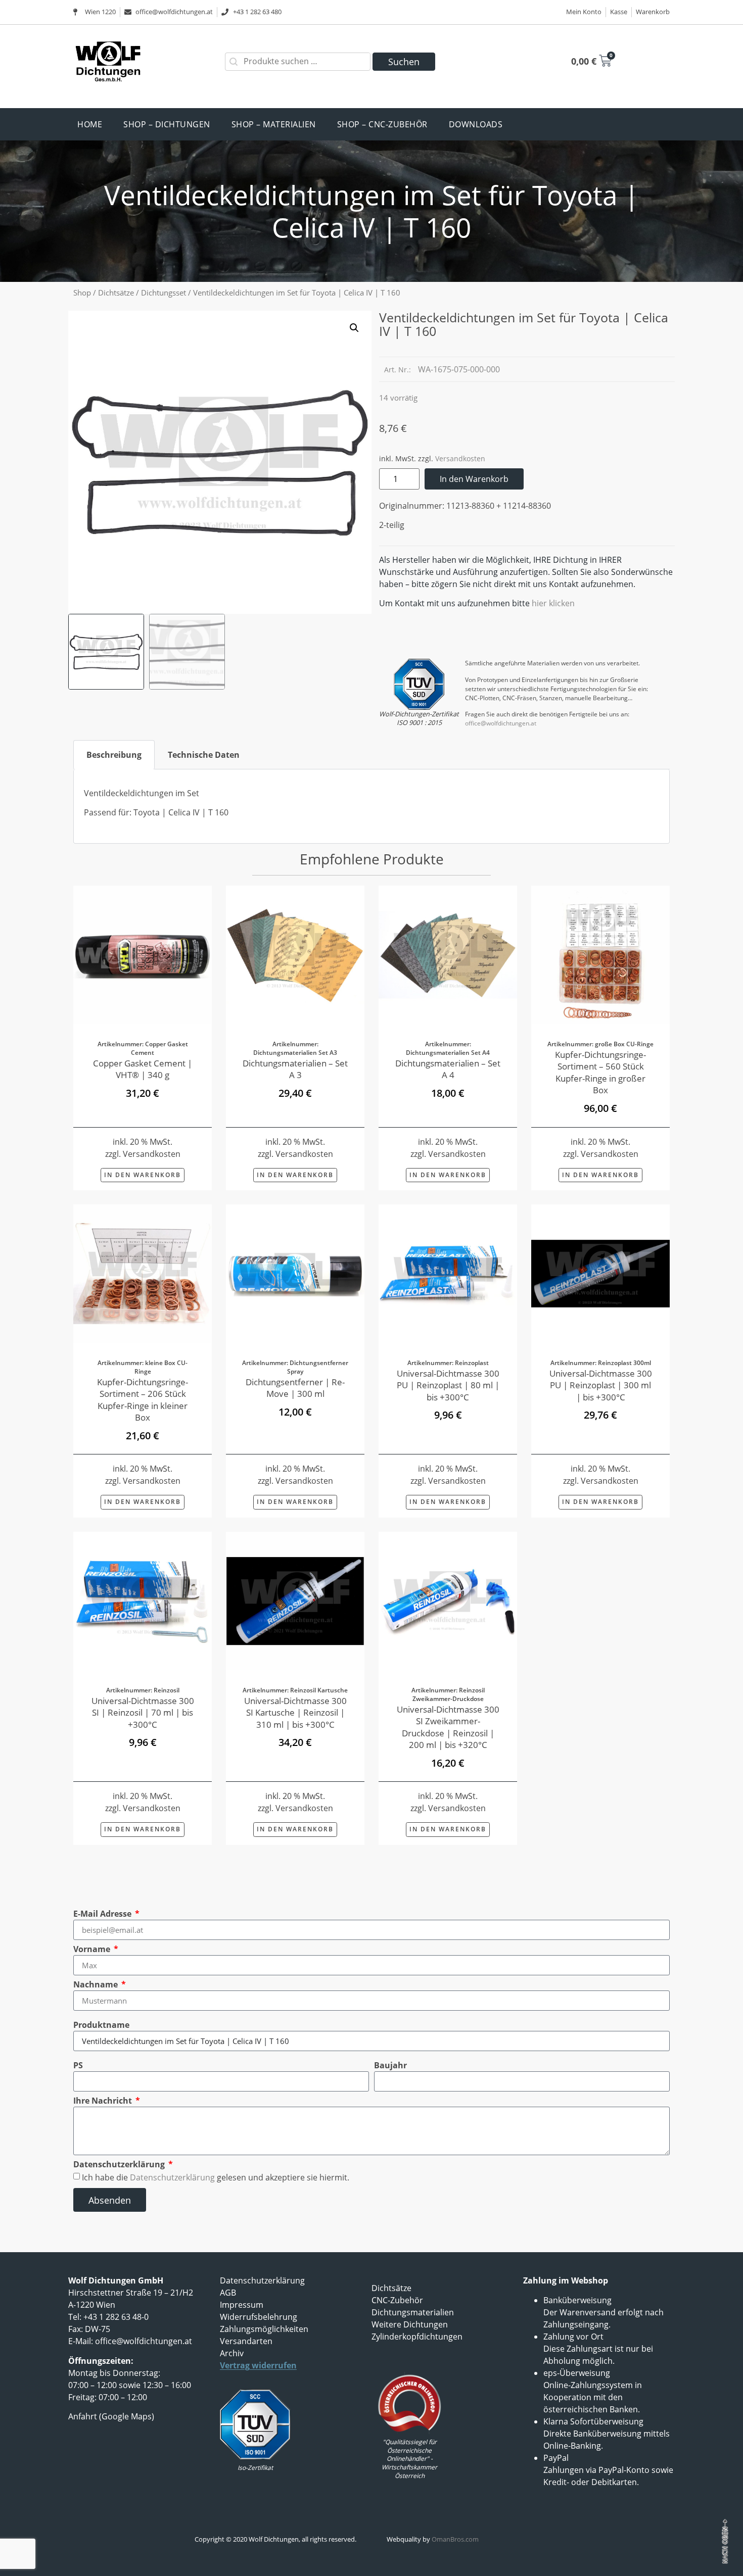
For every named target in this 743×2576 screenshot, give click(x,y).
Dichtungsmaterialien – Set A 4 (448, 1069)
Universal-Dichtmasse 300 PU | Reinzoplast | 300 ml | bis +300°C (601, 1385)
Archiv (232, 2353)
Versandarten (246, 2341)
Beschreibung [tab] (114, 755)
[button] (354, 328)
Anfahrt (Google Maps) (111, 2416)
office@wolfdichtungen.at (501, 723)
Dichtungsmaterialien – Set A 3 (295, 1069)
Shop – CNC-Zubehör (382, 124)
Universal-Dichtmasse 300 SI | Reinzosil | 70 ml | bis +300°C (143, 1712)
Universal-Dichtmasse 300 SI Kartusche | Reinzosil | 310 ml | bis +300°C (295, 1712)
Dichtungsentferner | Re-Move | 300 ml (295, 1388)
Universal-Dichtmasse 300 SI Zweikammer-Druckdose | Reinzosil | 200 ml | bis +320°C (448, 1727)
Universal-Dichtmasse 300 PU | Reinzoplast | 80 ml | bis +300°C (448, 1385)
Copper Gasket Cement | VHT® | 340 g (143, 1069)
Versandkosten (460, 458)
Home (90, 124)
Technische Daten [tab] (204, 755)
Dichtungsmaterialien (413, 2312)
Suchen (404, 62)
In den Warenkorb (474, 479)
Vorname (93, 1949)
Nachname (97, 1984)
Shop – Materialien (274, 124)
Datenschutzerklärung (120, 2164)
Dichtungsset (164, 293)
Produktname (101, 2025)
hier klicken (553, 603)
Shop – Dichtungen (167, 124)
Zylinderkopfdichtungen (417, 2337)
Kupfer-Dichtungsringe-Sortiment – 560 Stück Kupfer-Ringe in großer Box (600, 1072)
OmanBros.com (455, 2539)
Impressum (242, 2305)
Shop (82, 293)
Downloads (476, 124)
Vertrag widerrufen (258, 2365)
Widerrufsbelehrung (259, 2317)
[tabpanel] (371, 807)
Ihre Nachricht (104, 2101)
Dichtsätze (116, 293)
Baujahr (390, 2065)
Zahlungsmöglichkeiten (264, 2329)
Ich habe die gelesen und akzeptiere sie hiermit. (216, 2177)
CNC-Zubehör (397, 2300)
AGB (228, 2293)
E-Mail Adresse (103, 1914)
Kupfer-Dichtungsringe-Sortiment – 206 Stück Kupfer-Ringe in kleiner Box (143, 1399)
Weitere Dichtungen (410, 2324)
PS (78, 2065)
